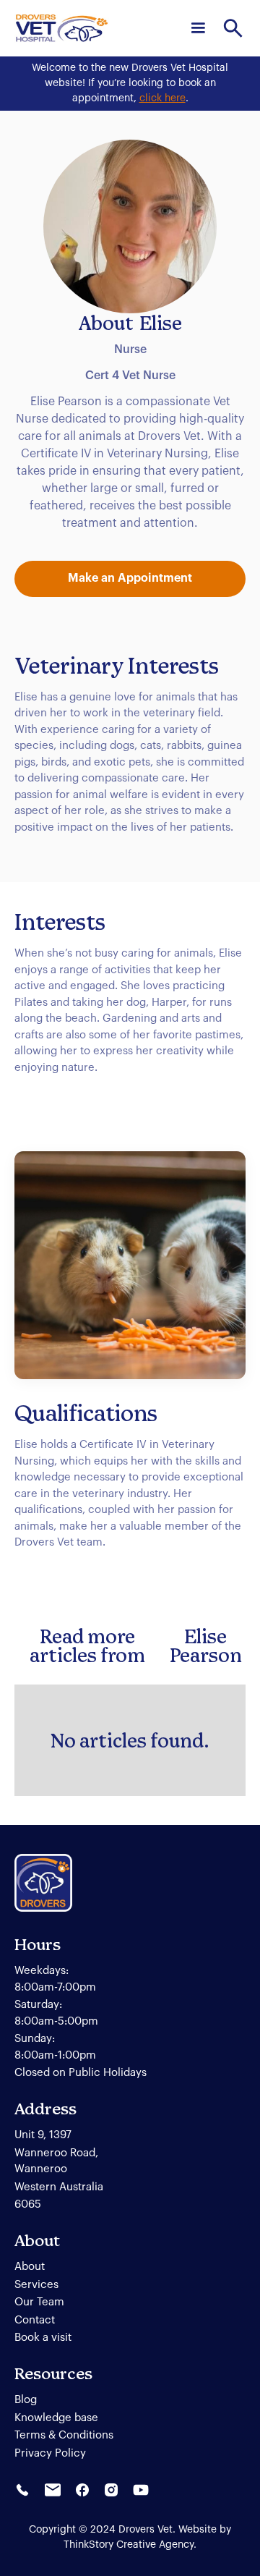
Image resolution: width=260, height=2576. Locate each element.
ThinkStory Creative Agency (129, 2545)
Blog (26, 2400)
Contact (35, 2320)
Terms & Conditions (64, 2435)
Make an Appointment (130, 578)
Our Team (39, 2302)
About (30, 2267)
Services (36, 2285)
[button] (198, 28)
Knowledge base (56, 2418)
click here (162, 98)
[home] (62, 28)
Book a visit (43, 2338)
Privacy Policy (50, 2453)
